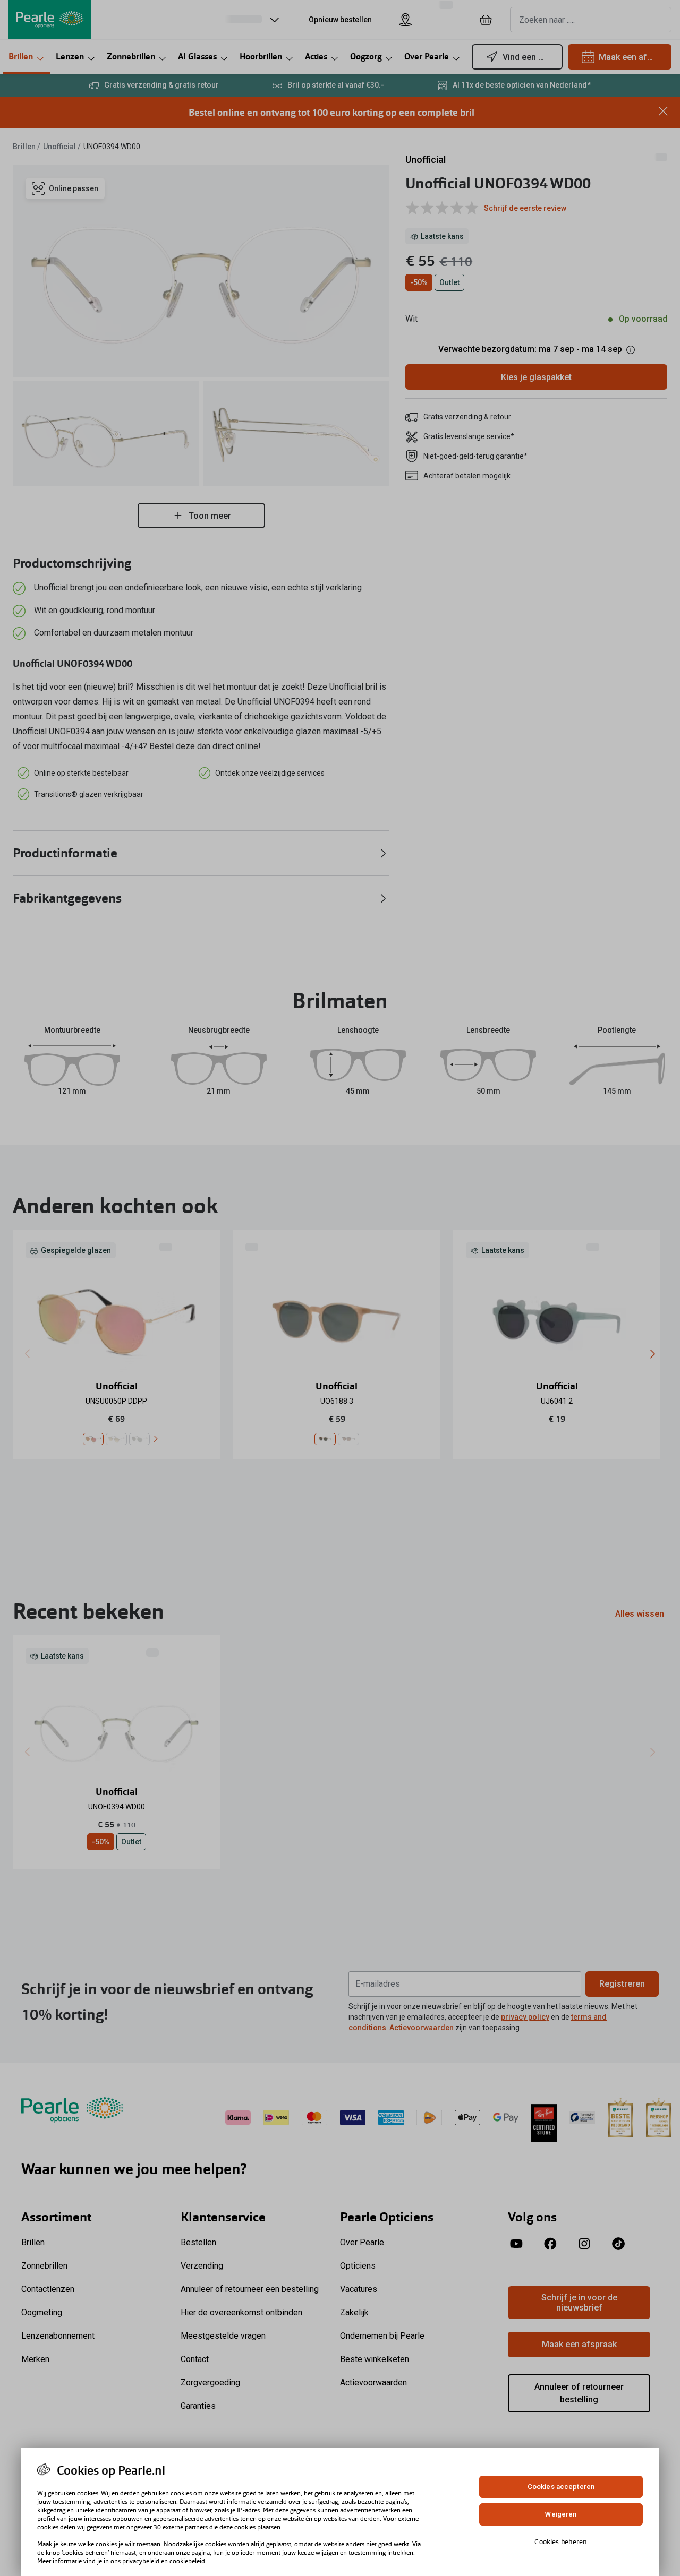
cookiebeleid (187, 2561)
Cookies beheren (561, 2541)
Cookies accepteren (561, 2487)
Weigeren (561, 2514)
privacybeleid (141, 2561)
